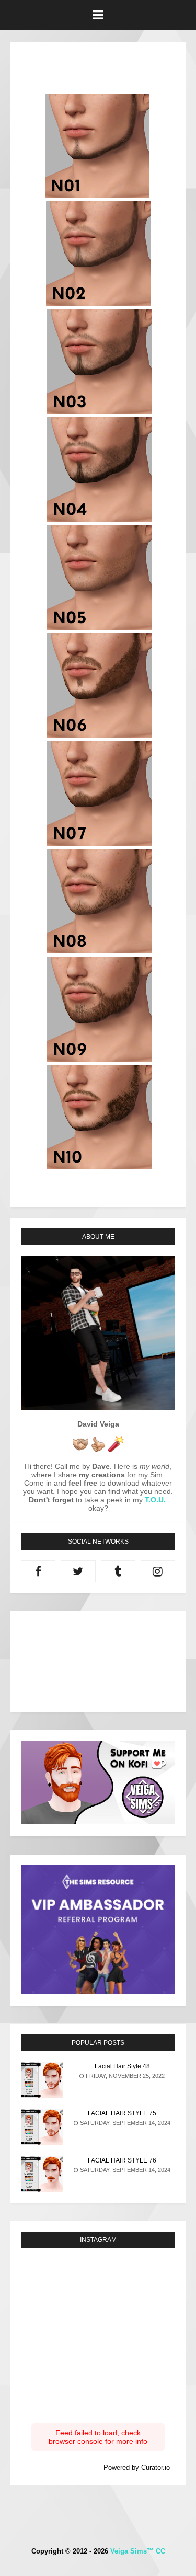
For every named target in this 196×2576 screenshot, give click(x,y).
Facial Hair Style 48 (122, 2066)
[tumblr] (118, 1571)
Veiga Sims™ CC (138, 2551)
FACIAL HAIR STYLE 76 (122, 2160)
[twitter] (78, 1571)
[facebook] (38, 1571)
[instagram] (158, 1571)
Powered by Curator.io (137, 2468)
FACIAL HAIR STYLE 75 (122, 2113)
